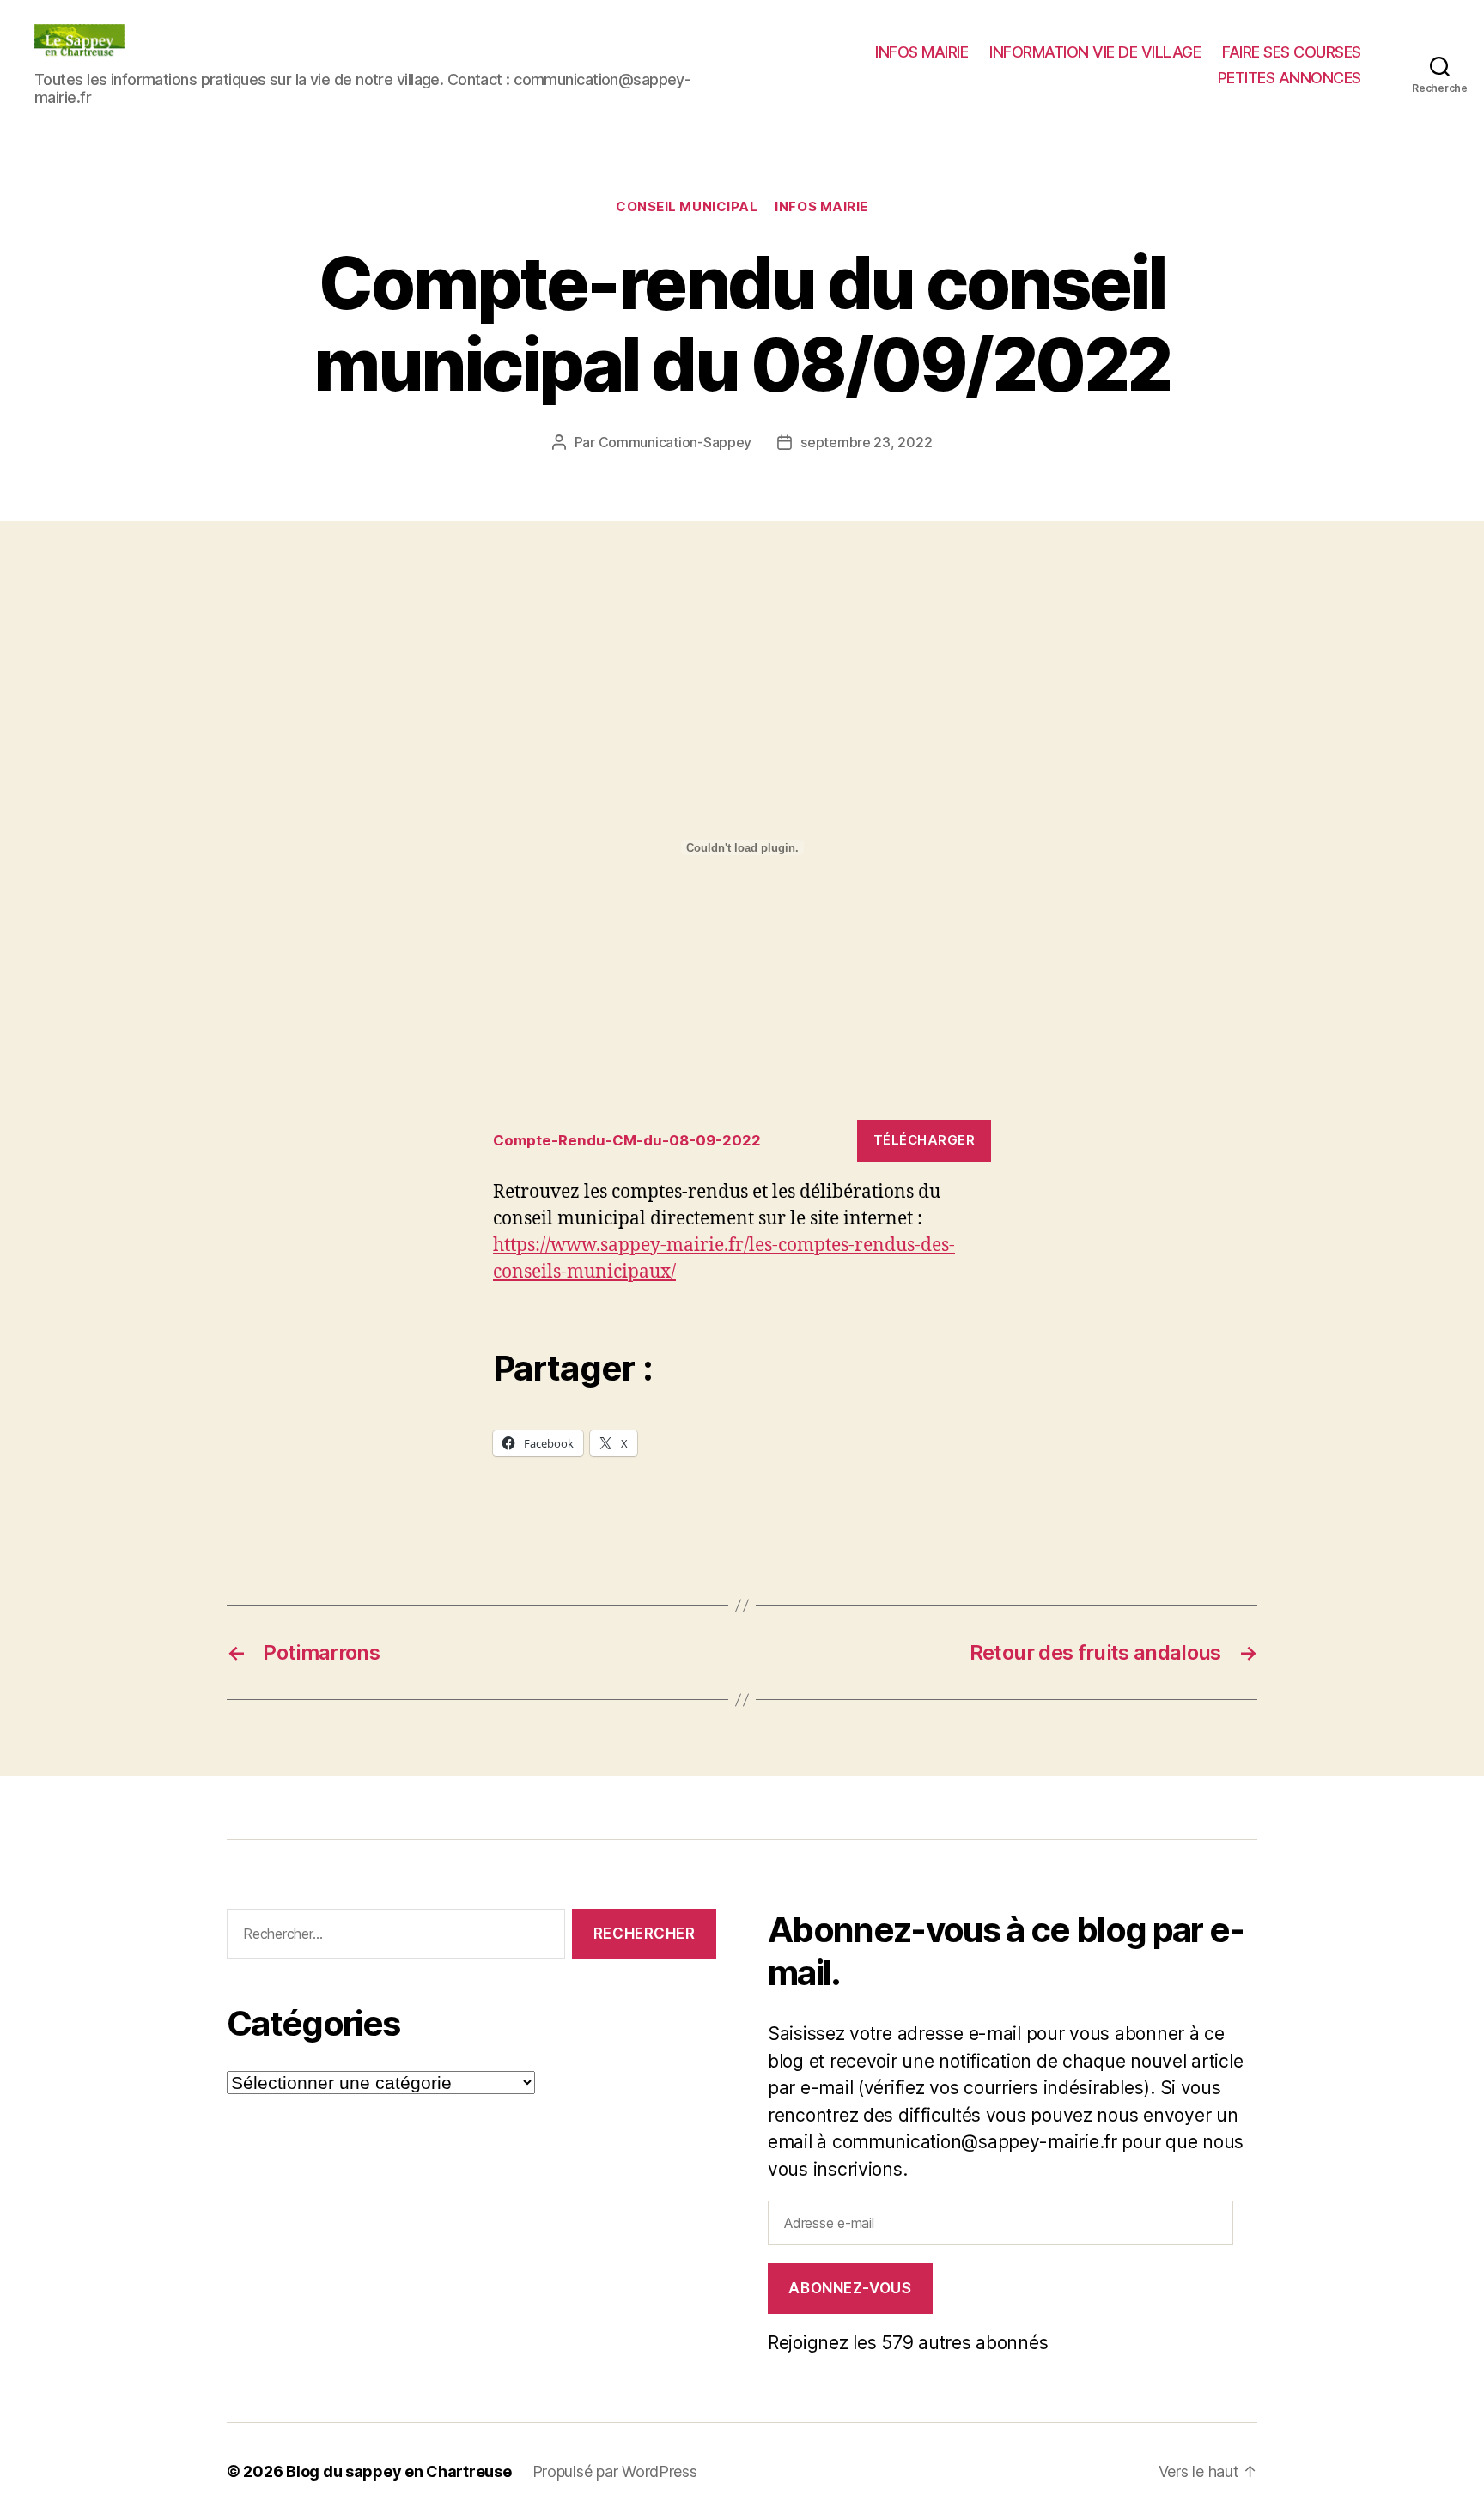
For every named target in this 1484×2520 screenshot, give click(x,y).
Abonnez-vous (850, 2288)
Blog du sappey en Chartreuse (398, 2471)
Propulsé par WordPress (615, 2471)
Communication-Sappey (675, 442)
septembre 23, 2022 (866, 442)
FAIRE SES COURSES (1292, 52)
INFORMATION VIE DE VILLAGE (1095, 52)
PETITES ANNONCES (1289, 78)
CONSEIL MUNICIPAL (687, 207)
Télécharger (924, 1140)
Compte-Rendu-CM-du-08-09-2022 (627, 1140)
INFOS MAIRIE (921, 52)
